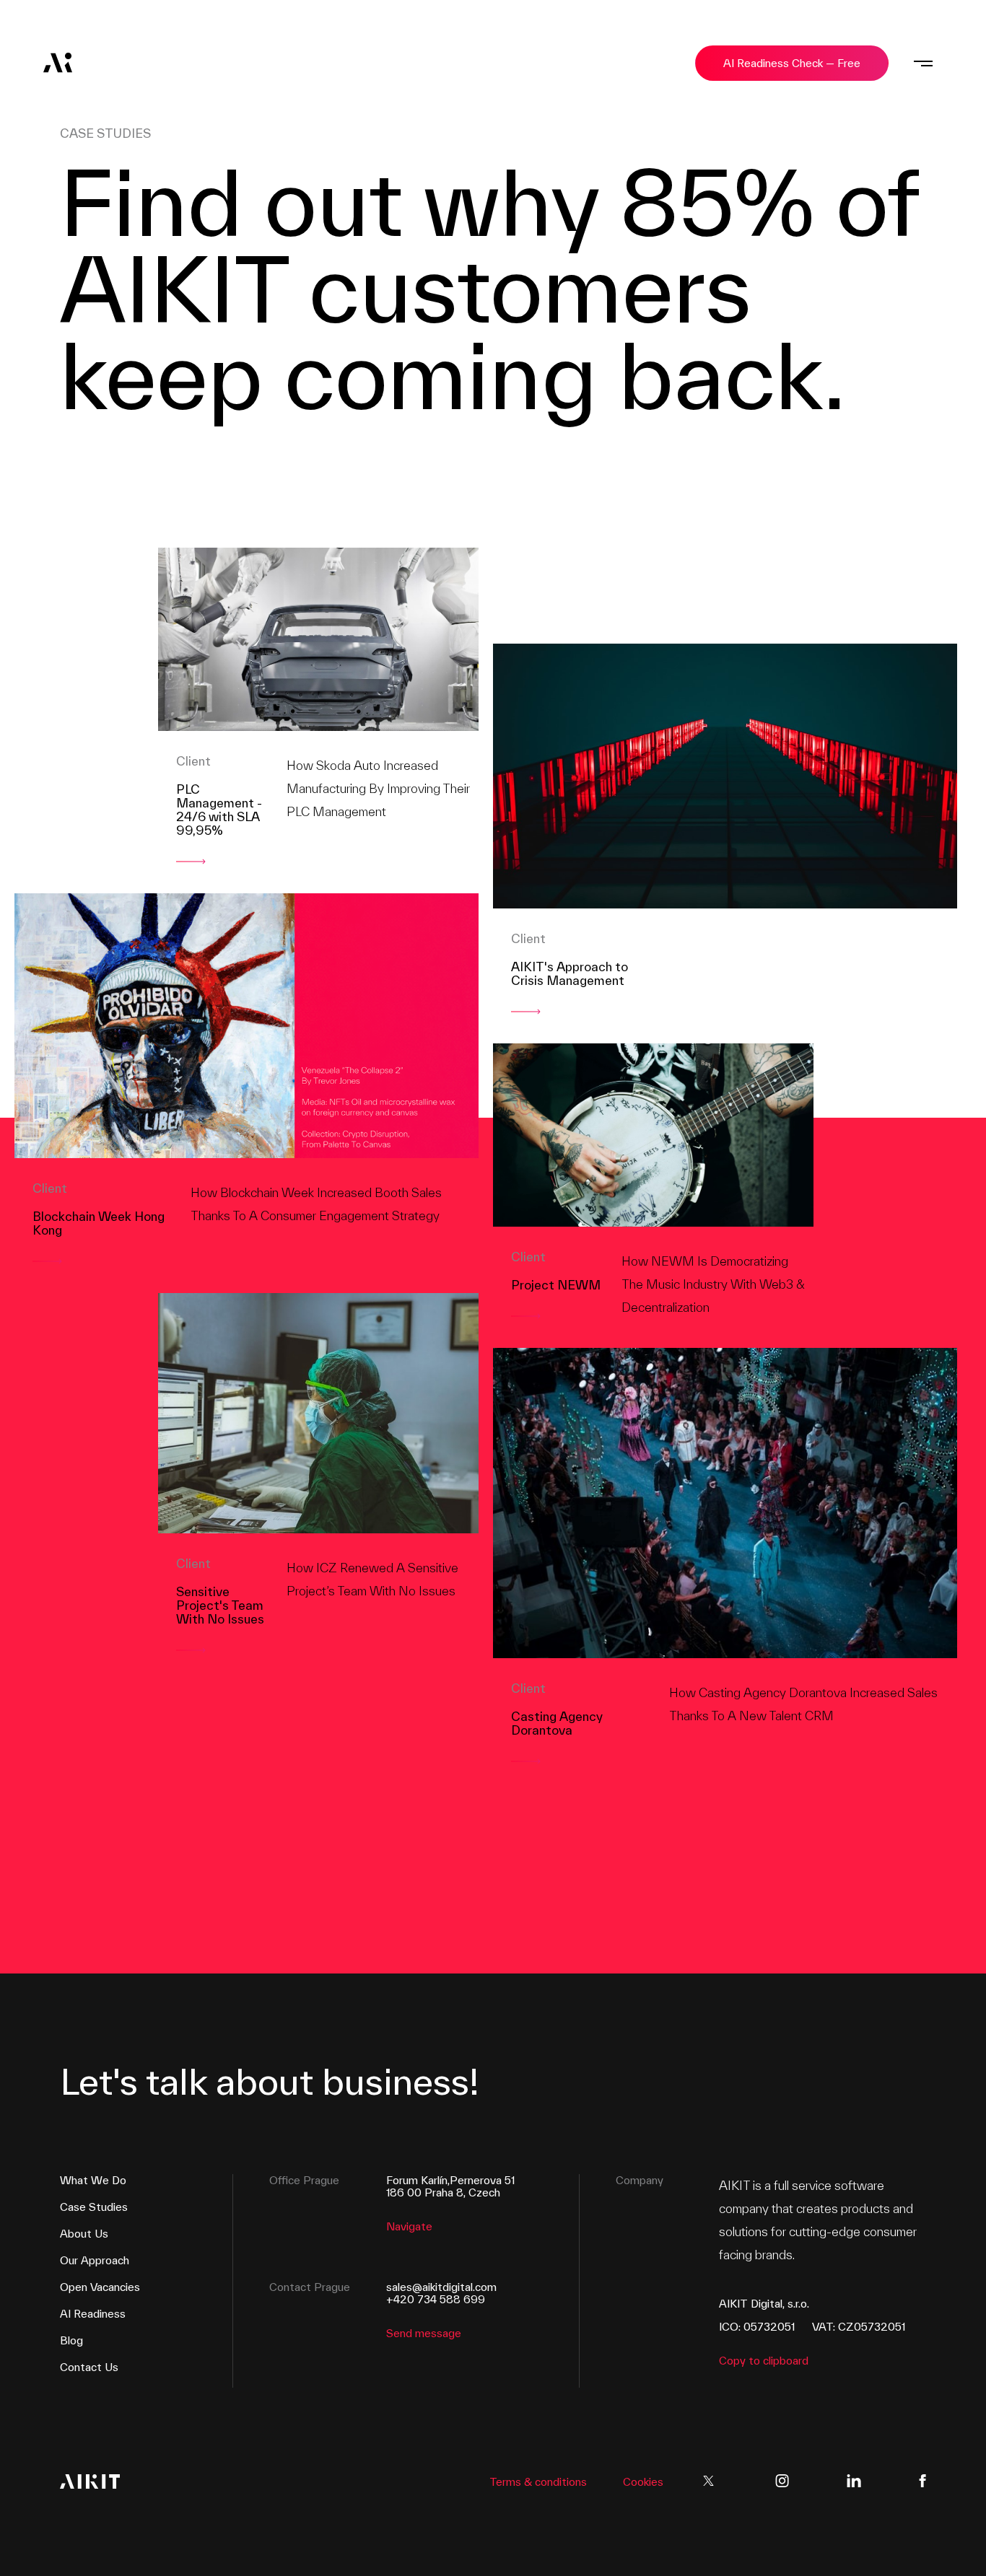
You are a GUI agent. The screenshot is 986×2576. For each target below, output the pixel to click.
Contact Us (89, 2367)
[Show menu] (923, 63)
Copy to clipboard (764, 2361)
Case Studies (94, 2207)
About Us (84, 2234)
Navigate (409, 2226)
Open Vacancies (100, 2287)
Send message (424, 2333)
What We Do (93, 2180)
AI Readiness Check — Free (792, 63)
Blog (71, 2340)
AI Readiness (93, 2314)
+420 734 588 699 (436, 2299)
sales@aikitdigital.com (441, 2287)
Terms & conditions (538, 2482)
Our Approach (95, 2260)
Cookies (643, 2482)
